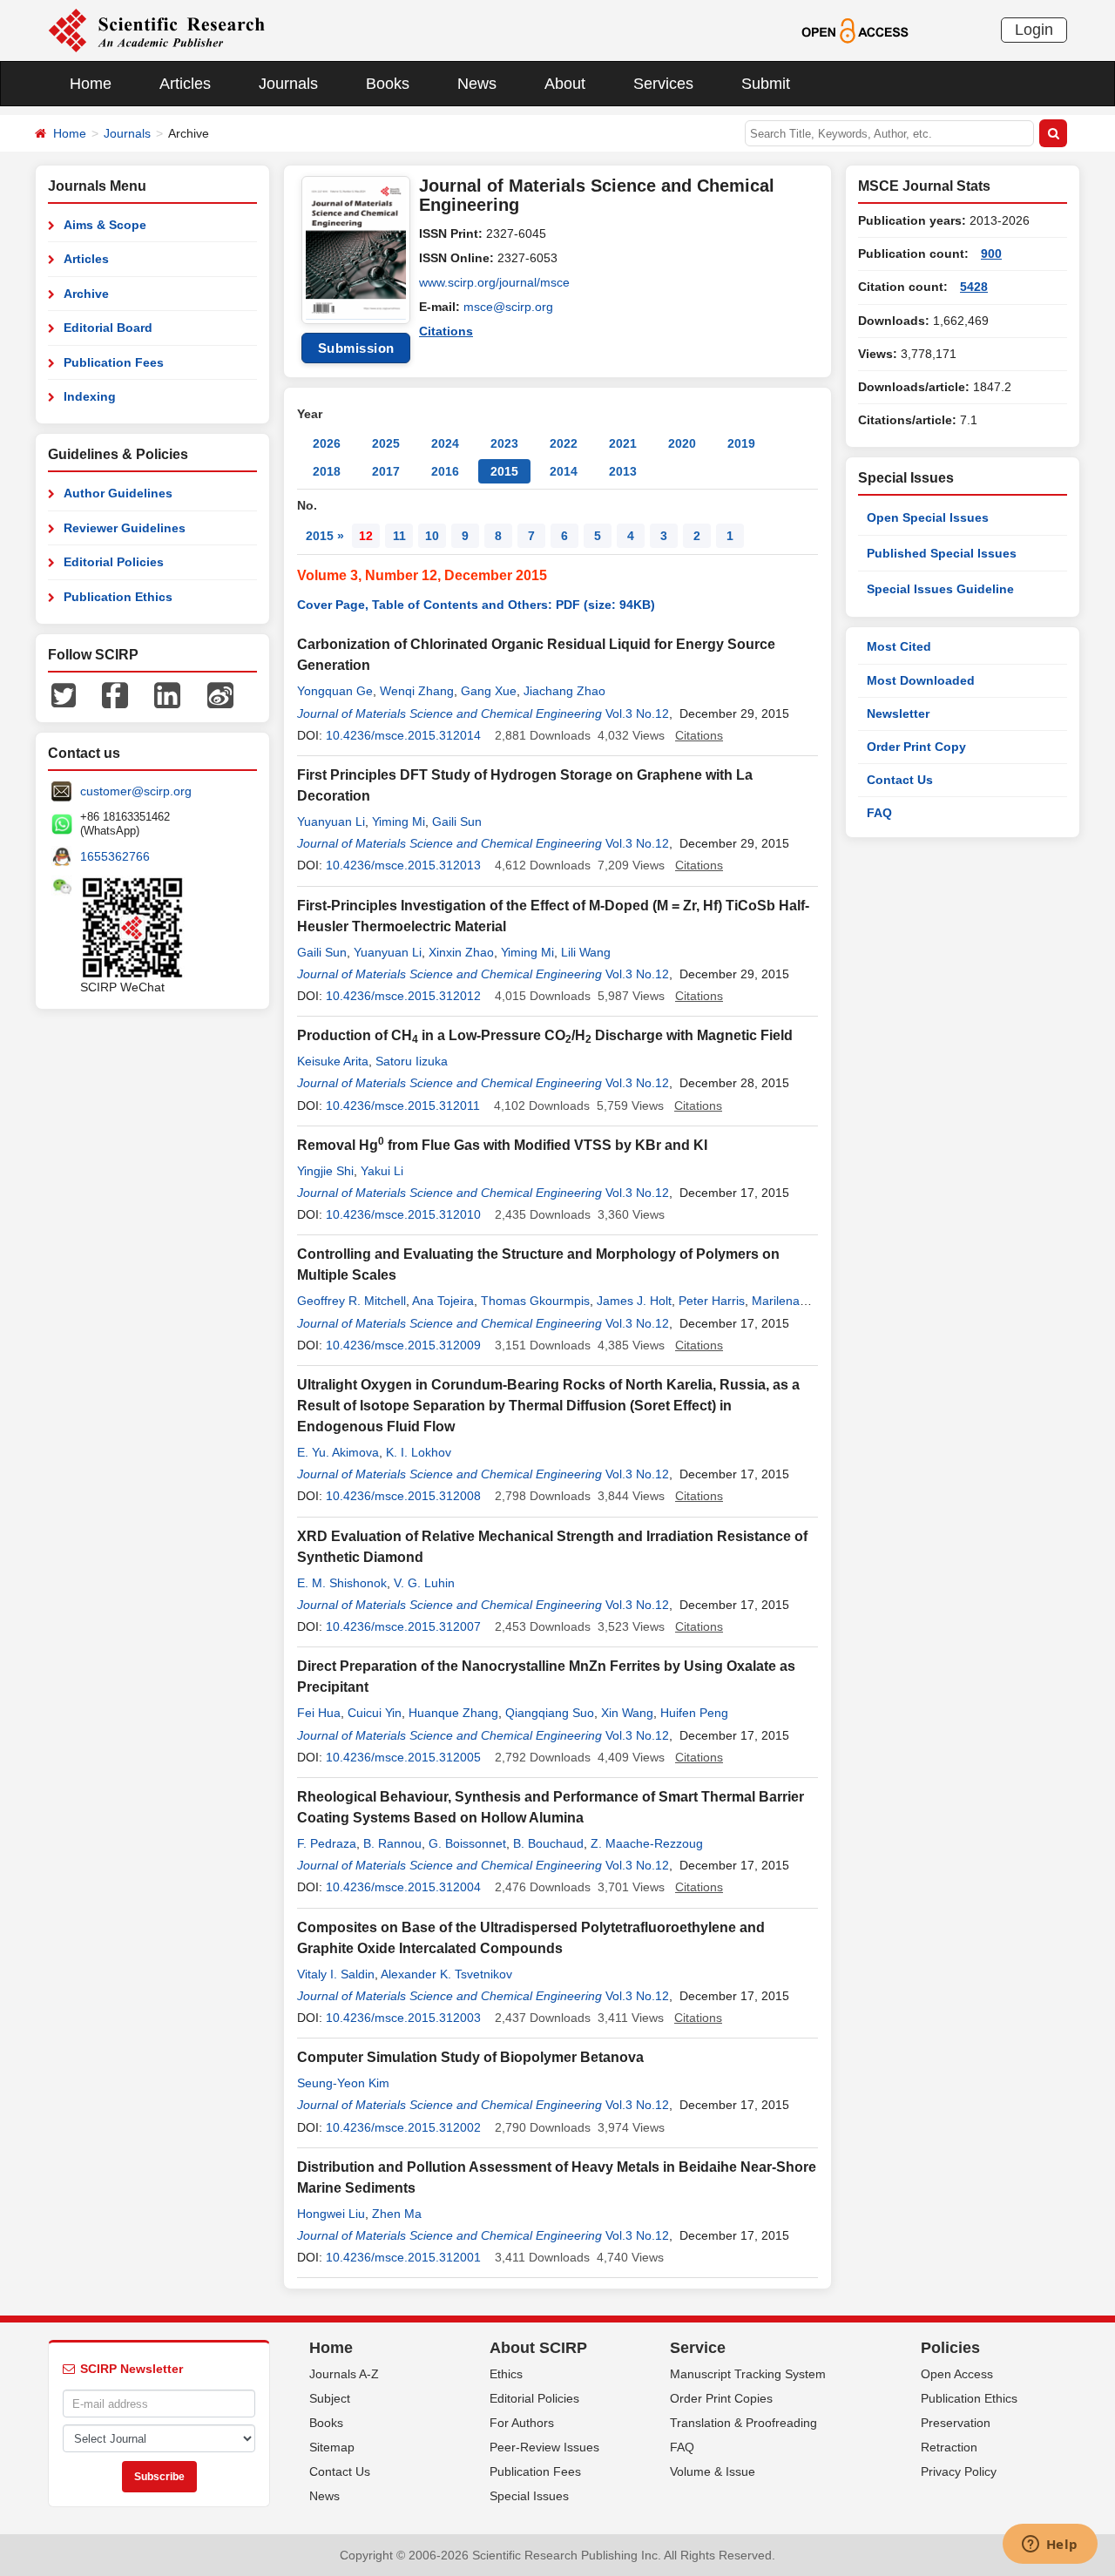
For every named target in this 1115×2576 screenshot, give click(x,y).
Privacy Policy (959, 2471)
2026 (327, 443)
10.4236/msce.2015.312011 (403, 1105)
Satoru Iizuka (412, 1061)
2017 (386, 471)
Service (698, 2348)
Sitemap (332, 2447)
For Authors (522, 2423)
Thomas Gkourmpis (535, 1301)
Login (1034, 30)
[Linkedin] (167, 694)
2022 (564, 443)
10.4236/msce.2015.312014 (403, 735)
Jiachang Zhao (564, 691)
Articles (185, 84)
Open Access (957, 2374)
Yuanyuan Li (331, 821)
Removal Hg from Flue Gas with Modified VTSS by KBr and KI (502, 1145)
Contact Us (900, 780)
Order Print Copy (916, 747)
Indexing (90, 396)
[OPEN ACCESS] (855, 30)
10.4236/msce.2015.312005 (403, 1757)
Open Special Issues (928, 517)
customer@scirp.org (136, 791)
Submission (356, 348)
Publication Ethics (118, 597)
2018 (327, 471)
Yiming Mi (399, 821)
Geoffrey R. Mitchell (351, 1301)
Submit (766, 84)
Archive (86, 294)
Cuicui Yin (375, 1713)
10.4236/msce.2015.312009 (403, 1345)
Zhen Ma (397, 2214)
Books (388, 84)
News (477, 84)
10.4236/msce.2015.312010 (403, 1214)
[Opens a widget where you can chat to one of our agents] (1050, 2546)
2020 (682, 443)
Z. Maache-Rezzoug (647, 1843)
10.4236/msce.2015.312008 (403, 1496)
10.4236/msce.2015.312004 (403, 1887)
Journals (288, 84)
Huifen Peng (694, 1713)
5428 (974, 287)
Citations (446, 331)
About (565, 84)
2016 (445, 471)
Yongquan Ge (335, 691)
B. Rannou (392, 1843)
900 (991, 254)
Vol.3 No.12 (637, 713)
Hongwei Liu (331, 2214)
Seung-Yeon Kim (343, 2083)
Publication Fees (114, 362)
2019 (741, 443)
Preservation (956, 2423)
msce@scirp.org (508, 307)
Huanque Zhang (453, 1713)
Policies (950, 2348)
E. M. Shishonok (342, 1583)
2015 (504, 471)
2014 (564, 471)
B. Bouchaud (548, 1843)
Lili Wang (586, 952)
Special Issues (529, 2496)
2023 (504, 443)
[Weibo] (220, 694)
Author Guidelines (118, 493)
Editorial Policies (114, 562)
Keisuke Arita (333, 1061)
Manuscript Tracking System (748, 2374)
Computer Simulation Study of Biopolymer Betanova (470, 2057)
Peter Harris (712, 1301)
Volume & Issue (713, 2471)
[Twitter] (64, 694)
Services (663, 84)
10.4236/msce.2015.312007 (403, 1626)
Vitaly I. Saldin (336, 1974)
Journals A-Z (344, 2374)
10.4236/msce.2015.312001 (403, 2257)
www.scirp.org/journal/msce (494, 282)
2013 (623, 471)
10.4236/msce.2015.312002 (403, 2127)
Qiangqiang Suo (550, 1713)
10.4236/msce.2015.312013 (403, 865)
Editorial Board (108, 328)
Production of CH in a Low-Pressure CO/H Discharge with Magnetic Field (545, 1035)
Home (91, 84)
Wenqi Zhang (417, 691)
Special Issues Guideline (940, 589)
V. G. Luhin (424, 1583)
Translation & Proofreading (743, 2423)
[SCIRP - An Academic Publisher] (156, 30)
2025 (386, 443)
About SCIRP (538, 2348)
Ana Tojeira (443, 1301)
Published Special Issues (942, 553)
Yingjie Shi (325, 1171)
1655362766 (115, 856)
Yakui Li (382, 1171)
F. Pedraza (327, 1843)
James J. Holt (634, 1301)
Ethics (506, 2374)
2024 (445, 443)
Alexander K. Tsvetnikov (446, 1974)
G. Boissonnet (467, 1843)
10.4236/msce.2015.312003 (403, 2018)
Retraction (949, 2447)
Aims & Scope (105, 225)
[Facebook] (115, 694)
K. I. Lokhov (419, 1452)
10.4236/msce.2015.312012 (403, 996)
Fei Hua (319, 1713)
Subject (330, 2398)
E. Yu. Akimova (338, 1452)
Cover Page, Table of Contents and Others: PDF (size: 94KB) (476, 605)
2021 (623, 443)
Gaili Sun (457, 821)
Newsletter (898, 713)
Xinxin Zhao (461, 952)
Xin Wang (627, 1713)
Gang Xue (489, 691)
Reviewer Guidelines (125, 528)
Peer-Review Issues (544, 2447)
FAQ (879, 813)
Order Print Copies (721, 2398)
